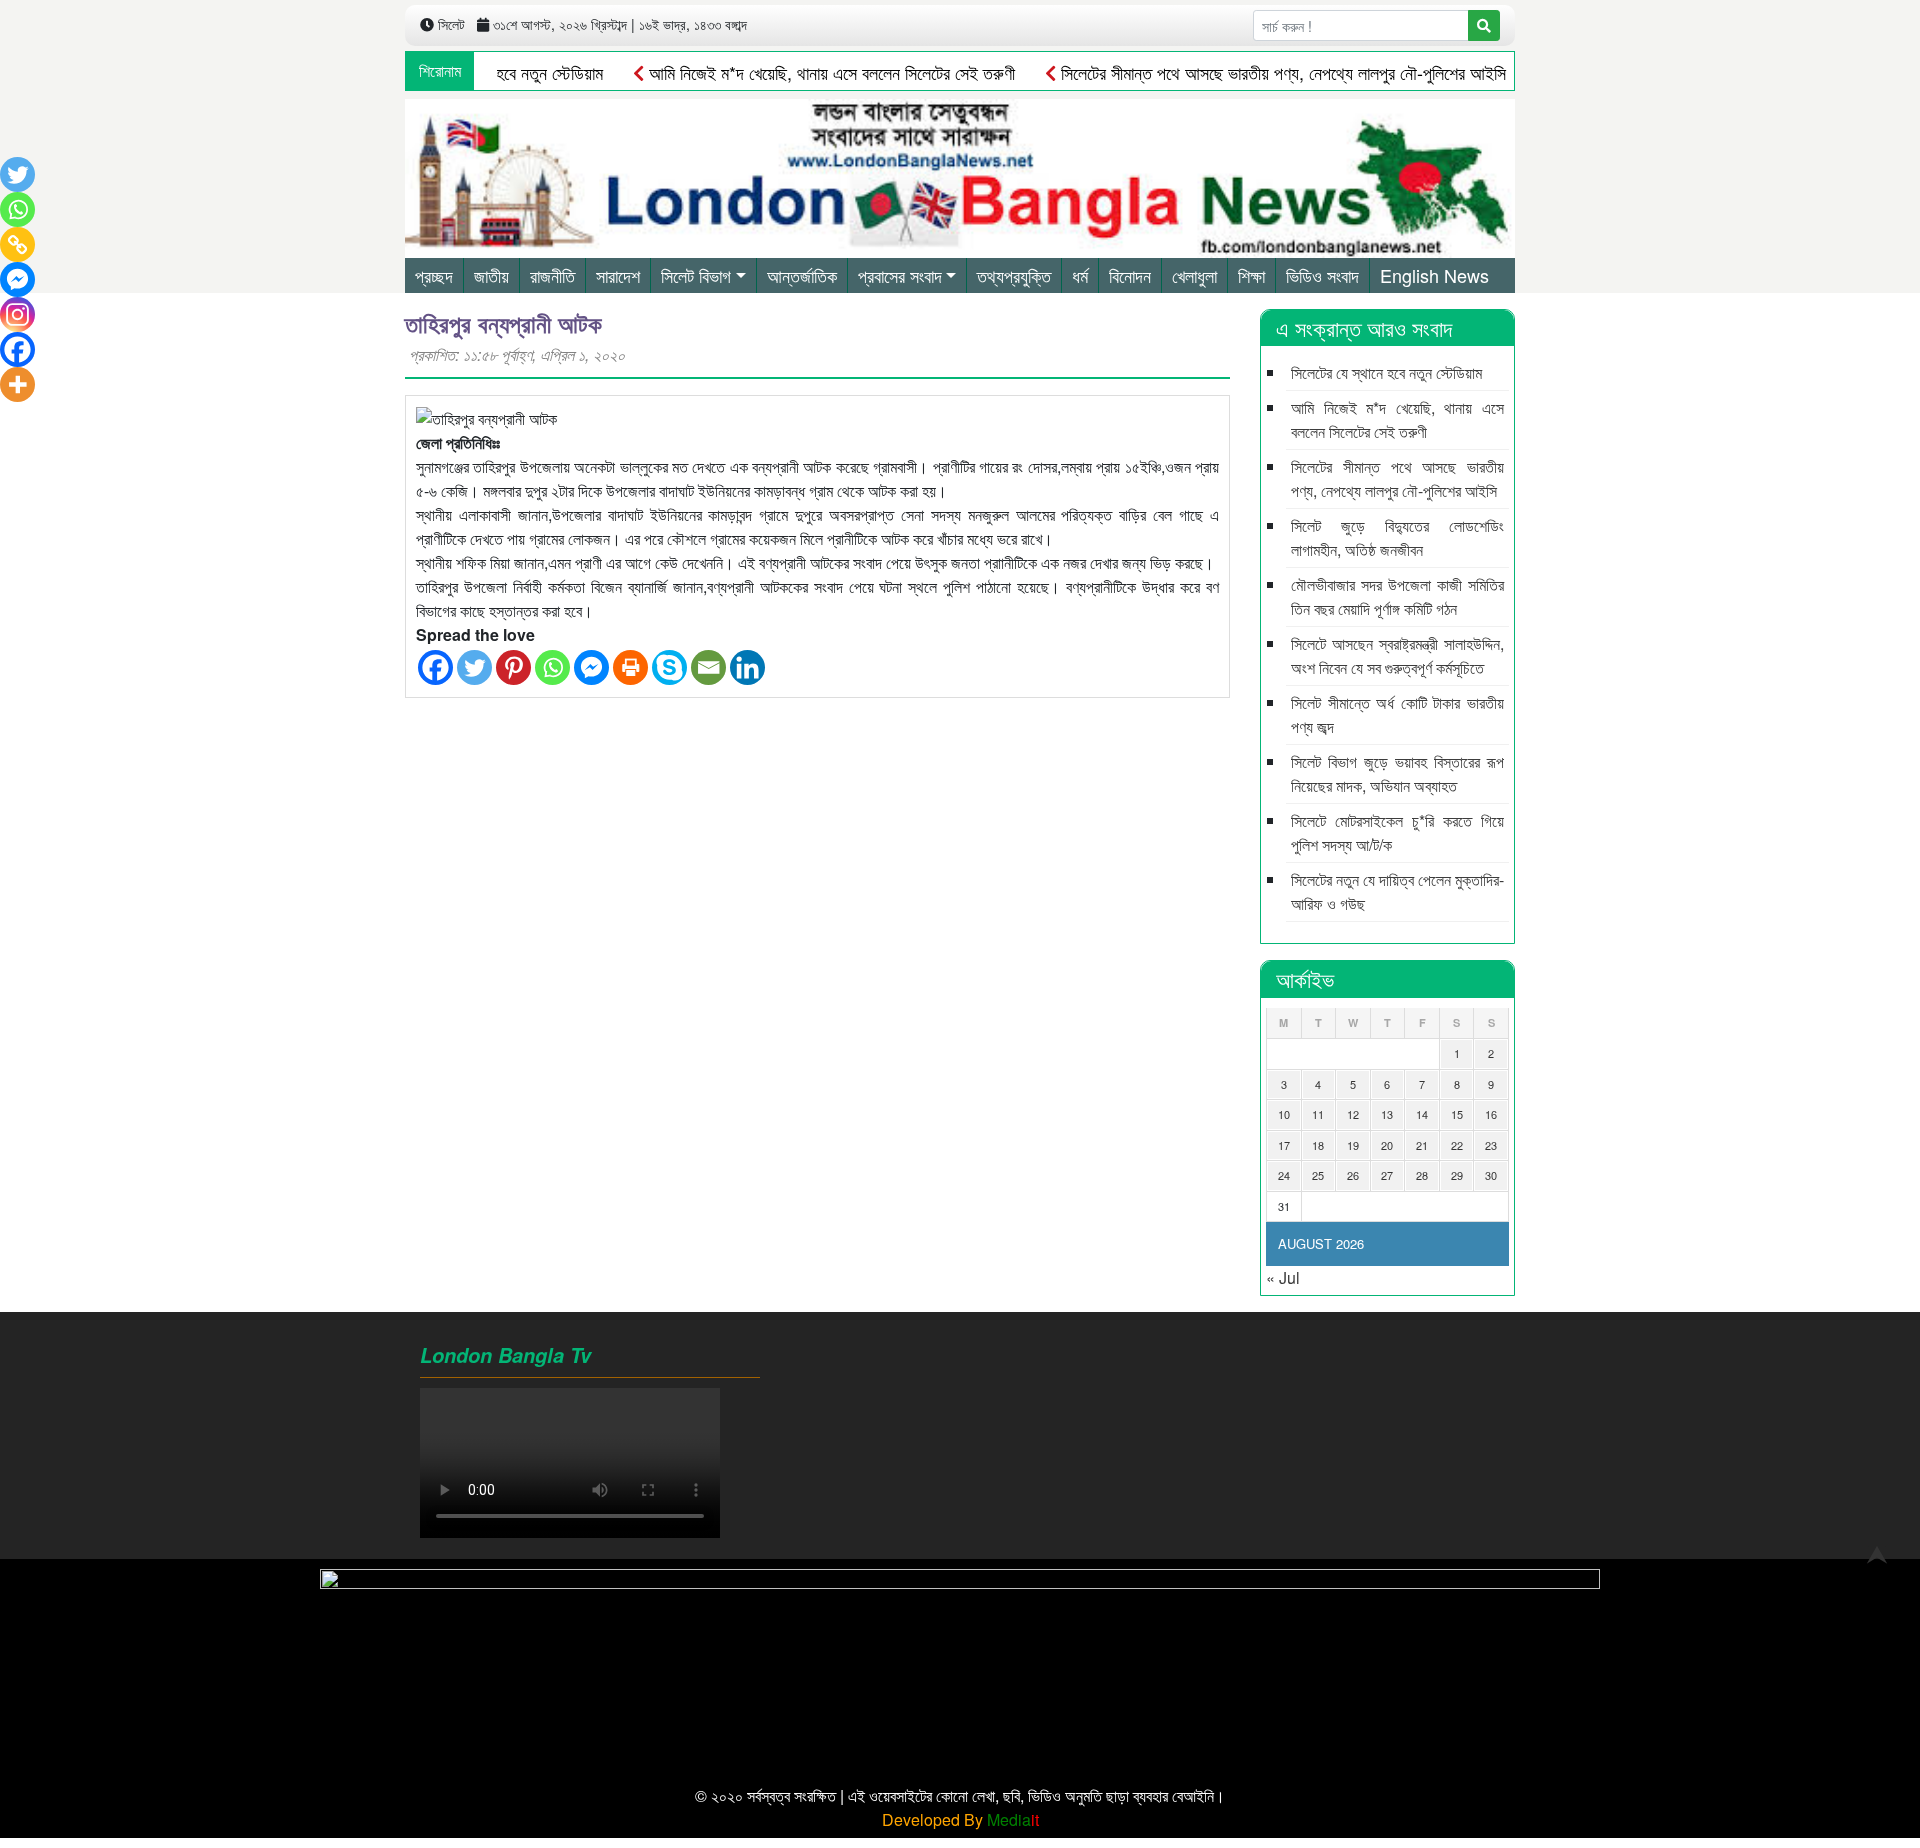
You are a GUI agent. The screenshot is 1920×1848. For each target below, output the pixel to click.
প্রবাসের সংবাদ (900, 275)
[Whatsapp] (552, 667)
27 (1387, 1175)
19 (1353, 1145)
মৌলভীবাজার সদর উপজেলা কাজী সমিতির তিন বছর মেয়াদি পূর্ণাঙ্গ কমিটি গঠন (1397, 596)
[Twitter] (474, 667)
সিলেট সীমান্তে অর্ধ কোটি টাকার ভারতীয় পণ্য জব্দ (1397, 714)
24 (1284, 1175)
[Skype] (669, 667)
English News (1434, 275)
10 (1284, 1114)
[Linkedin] (747, 667)
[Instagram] (17, 314)
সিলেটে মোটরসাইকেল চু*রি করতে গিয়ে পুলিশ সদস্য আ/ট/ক (1397, 832)
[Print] (630, 667)
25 (1318, 1175)
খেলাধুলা (1194, 275)
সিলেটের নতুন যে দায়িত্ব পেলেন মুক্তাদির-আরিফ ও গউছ (1397, 891)
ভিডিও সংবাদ (1322, 275)
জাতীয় (491, 275)
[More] (17, 384)
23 (1491, 1145)
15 (1457, 1114)
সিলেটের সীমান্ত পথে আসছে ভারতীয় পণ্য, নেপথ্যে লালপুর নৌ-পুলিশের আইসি (1281, 72)
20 (1387, 1145)
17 (1284, 1145)
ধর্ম (1080, 275)
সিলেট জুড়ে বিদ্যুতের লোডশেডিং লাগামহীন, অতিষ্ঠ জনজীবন (1397, 537)
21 (1422, 1145)
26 (1353, 1175)
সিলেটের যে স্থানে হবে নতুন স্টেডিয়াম (1386, 372)
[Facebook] (435, 667)
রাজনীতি (552, 275)
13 (1387, 1114)
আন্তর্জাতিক (802, 275)
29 (1457, 1175)
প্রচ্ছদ (434, 275)
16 (1491, 1114)
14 (1422, 1114)
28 (1422, 1175)
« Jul (1283, 1277)
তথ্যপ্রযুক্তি (1014, 275)
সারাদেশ (618, 275)
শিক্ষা (1251, 275)
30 (1491, 1175)
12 (1353, 1114)
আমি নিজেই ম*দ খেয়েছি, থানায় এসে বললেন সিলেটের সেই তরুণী (829, 72)
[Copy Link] (17, 244)
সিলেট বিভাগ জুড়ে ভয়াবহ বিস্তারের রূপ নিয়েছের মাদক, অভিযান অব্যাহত (1397, 773)
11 (1318, 1114)
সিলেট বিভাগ (696, 275)
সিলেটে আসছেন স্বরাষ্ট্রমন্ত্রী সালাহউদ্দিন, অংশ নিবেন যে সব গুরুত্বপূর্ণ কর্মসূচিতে (1397, 655)
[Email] (708, 667)
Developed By (960, 1819)
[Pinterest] (513, 667)
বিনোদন (1130, 275)
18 (1318, 1145)
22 (1457, 1145)
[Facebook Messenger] (591, 667)
